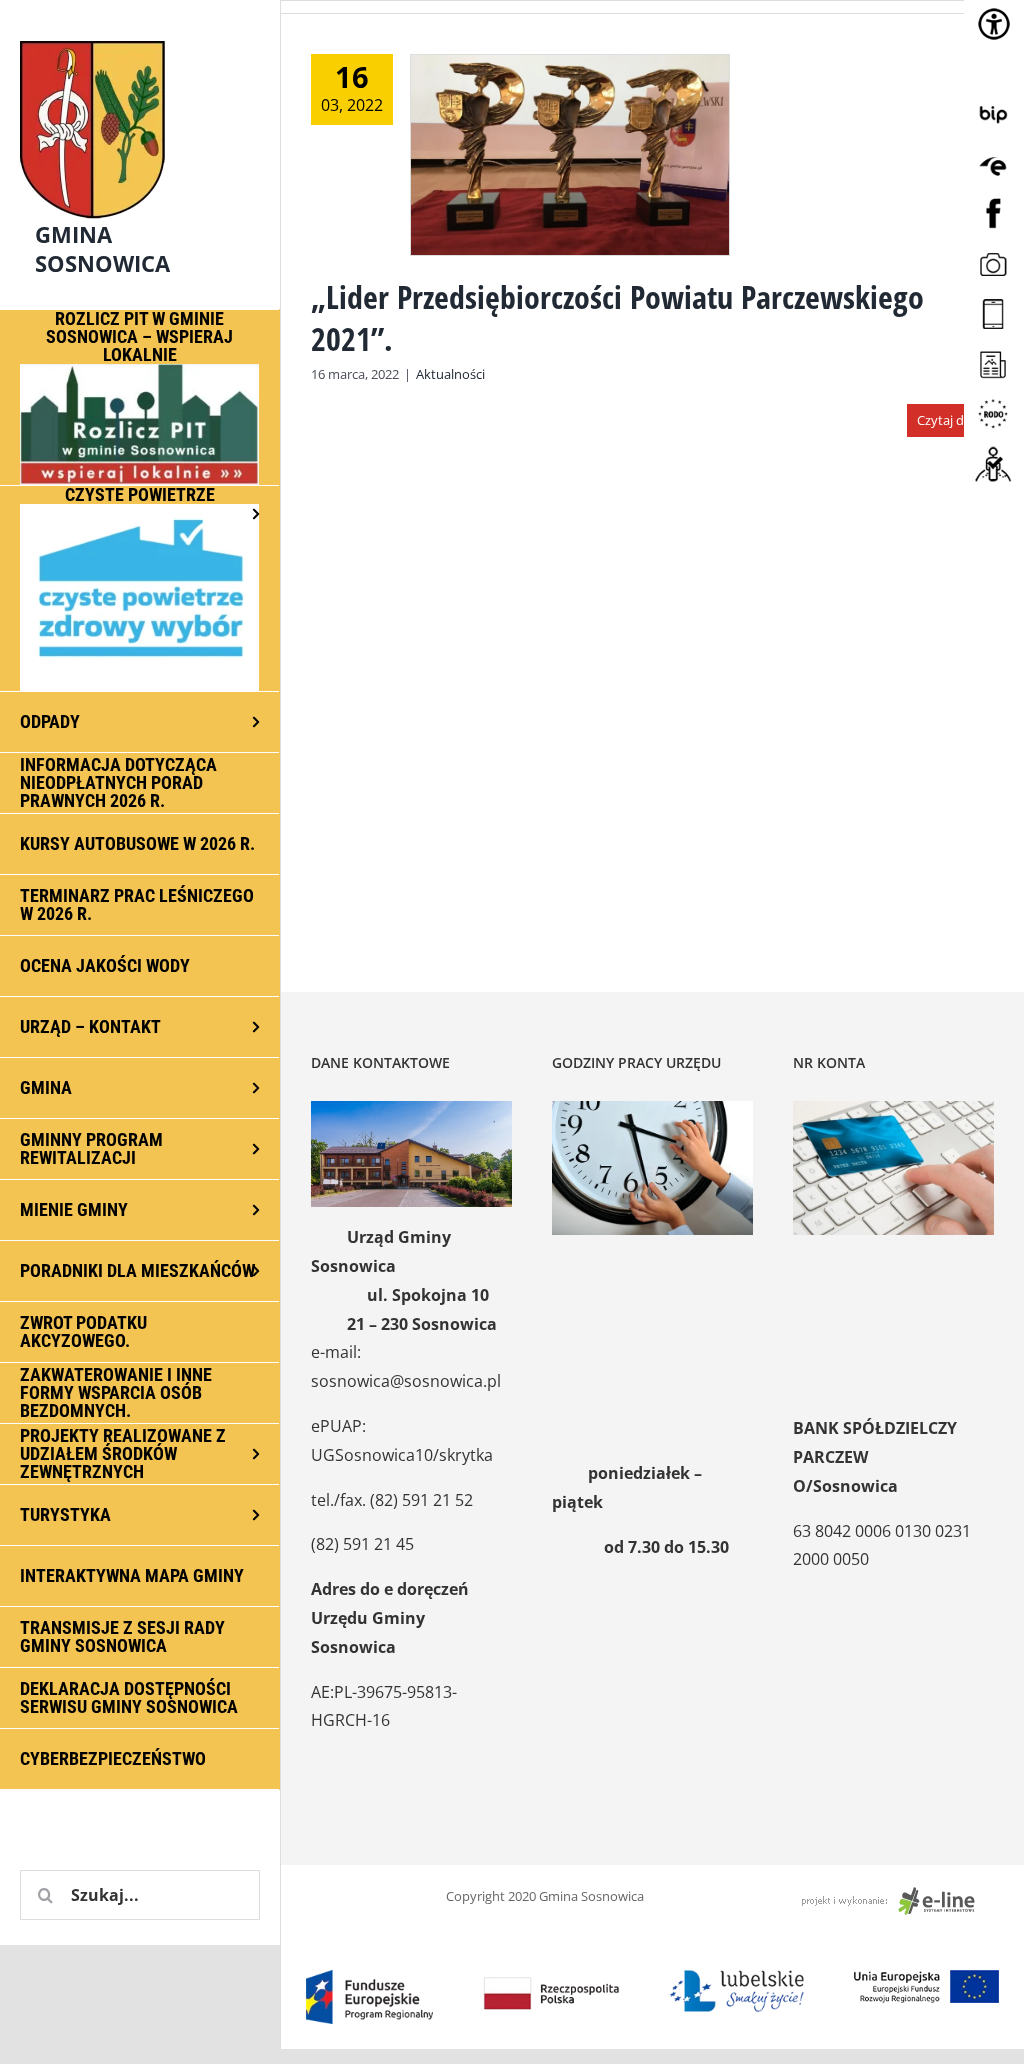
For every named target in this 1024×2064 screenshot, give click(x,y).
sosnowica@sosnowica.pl (406, 1381)
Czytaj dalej (950, 420)
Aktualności (450, 374)
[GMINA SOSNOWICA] (140, 36)
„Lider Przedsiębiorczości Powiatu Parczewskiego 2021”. (617, 317)
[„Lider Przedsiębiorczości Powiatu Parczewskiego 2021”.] (570, 155)
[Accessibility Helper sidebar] (994, 24)
